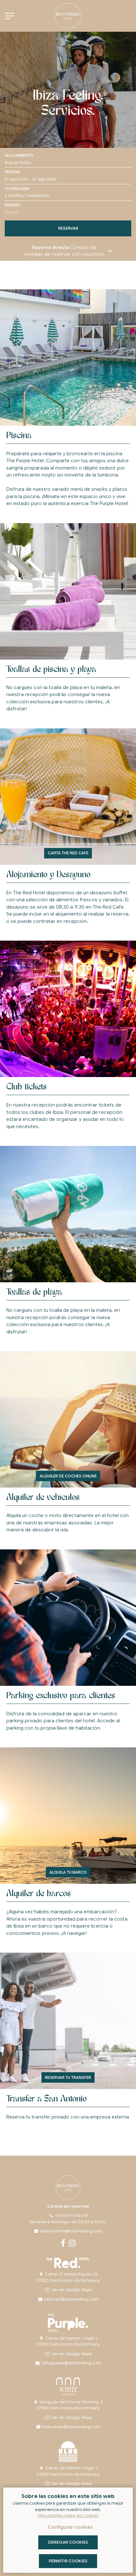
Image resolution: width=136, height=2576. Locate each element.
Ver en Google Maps (71, 2290)
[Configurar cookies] (9, 16)
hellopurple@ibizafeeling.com (71, 2363)
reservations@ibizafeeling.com (71, 2231)
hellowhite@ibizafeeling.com (71, 2427)
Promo (12, 205)
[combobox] (68, 179)
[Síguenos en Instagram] (72, 2245)
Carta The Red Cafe (68, 853)
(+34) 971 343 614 (72, 2215)
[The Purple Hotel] (68, 2323)
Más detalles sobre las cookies (68, 2516)
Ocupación (17, 189)
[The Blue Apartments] (68, 2451)
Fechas (12, 172)
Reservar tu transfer (68, 2077)
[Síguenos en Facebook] (63, 2245)
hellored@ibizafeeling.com (71, 2299)
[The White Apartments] (68, 2387)
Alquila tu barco (68, 1872)
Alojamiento (19, 155)
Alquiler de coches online (68, 1476)
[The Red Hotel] (68, 2263)
